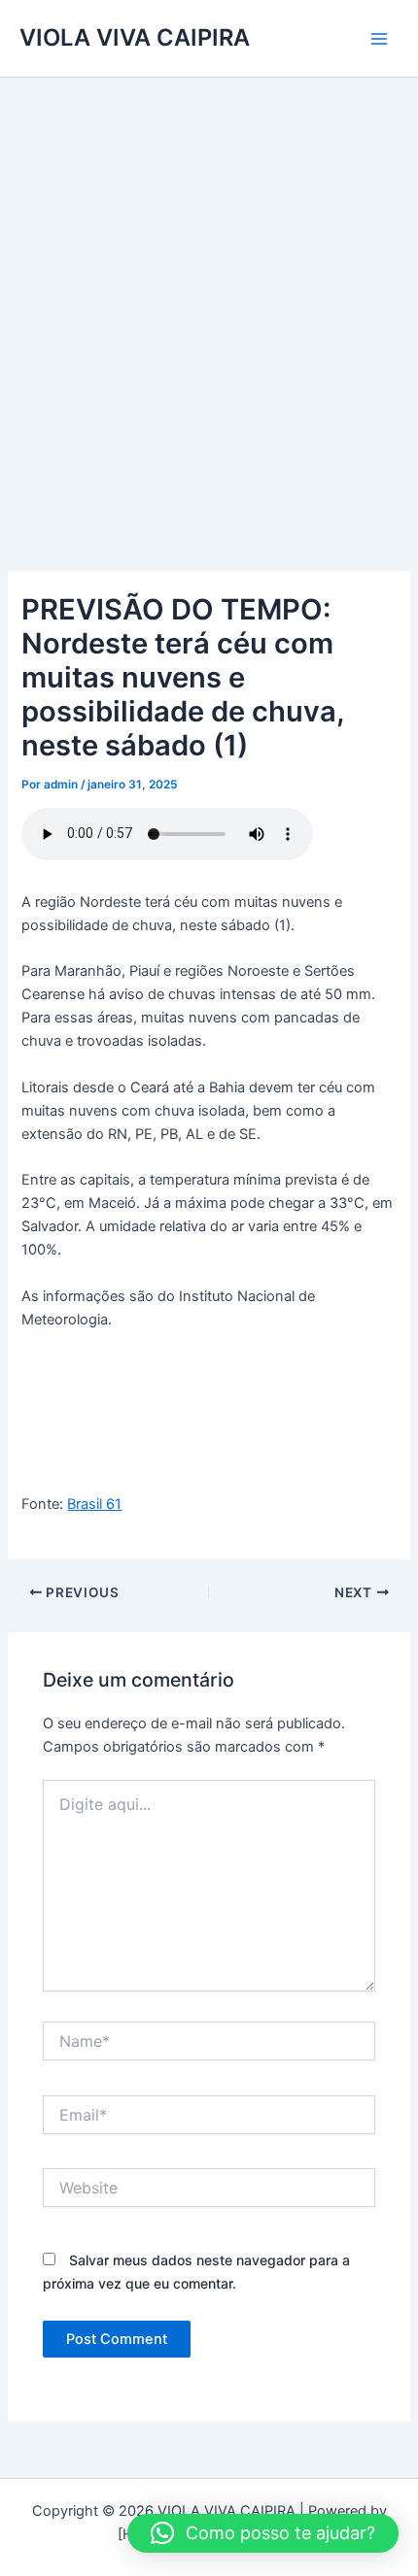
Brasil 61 (94, 1504)
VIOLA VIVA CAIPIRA (135, 37)
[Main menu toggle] (379, 38)
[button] (263, 2533)
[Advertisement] (209, 296)
